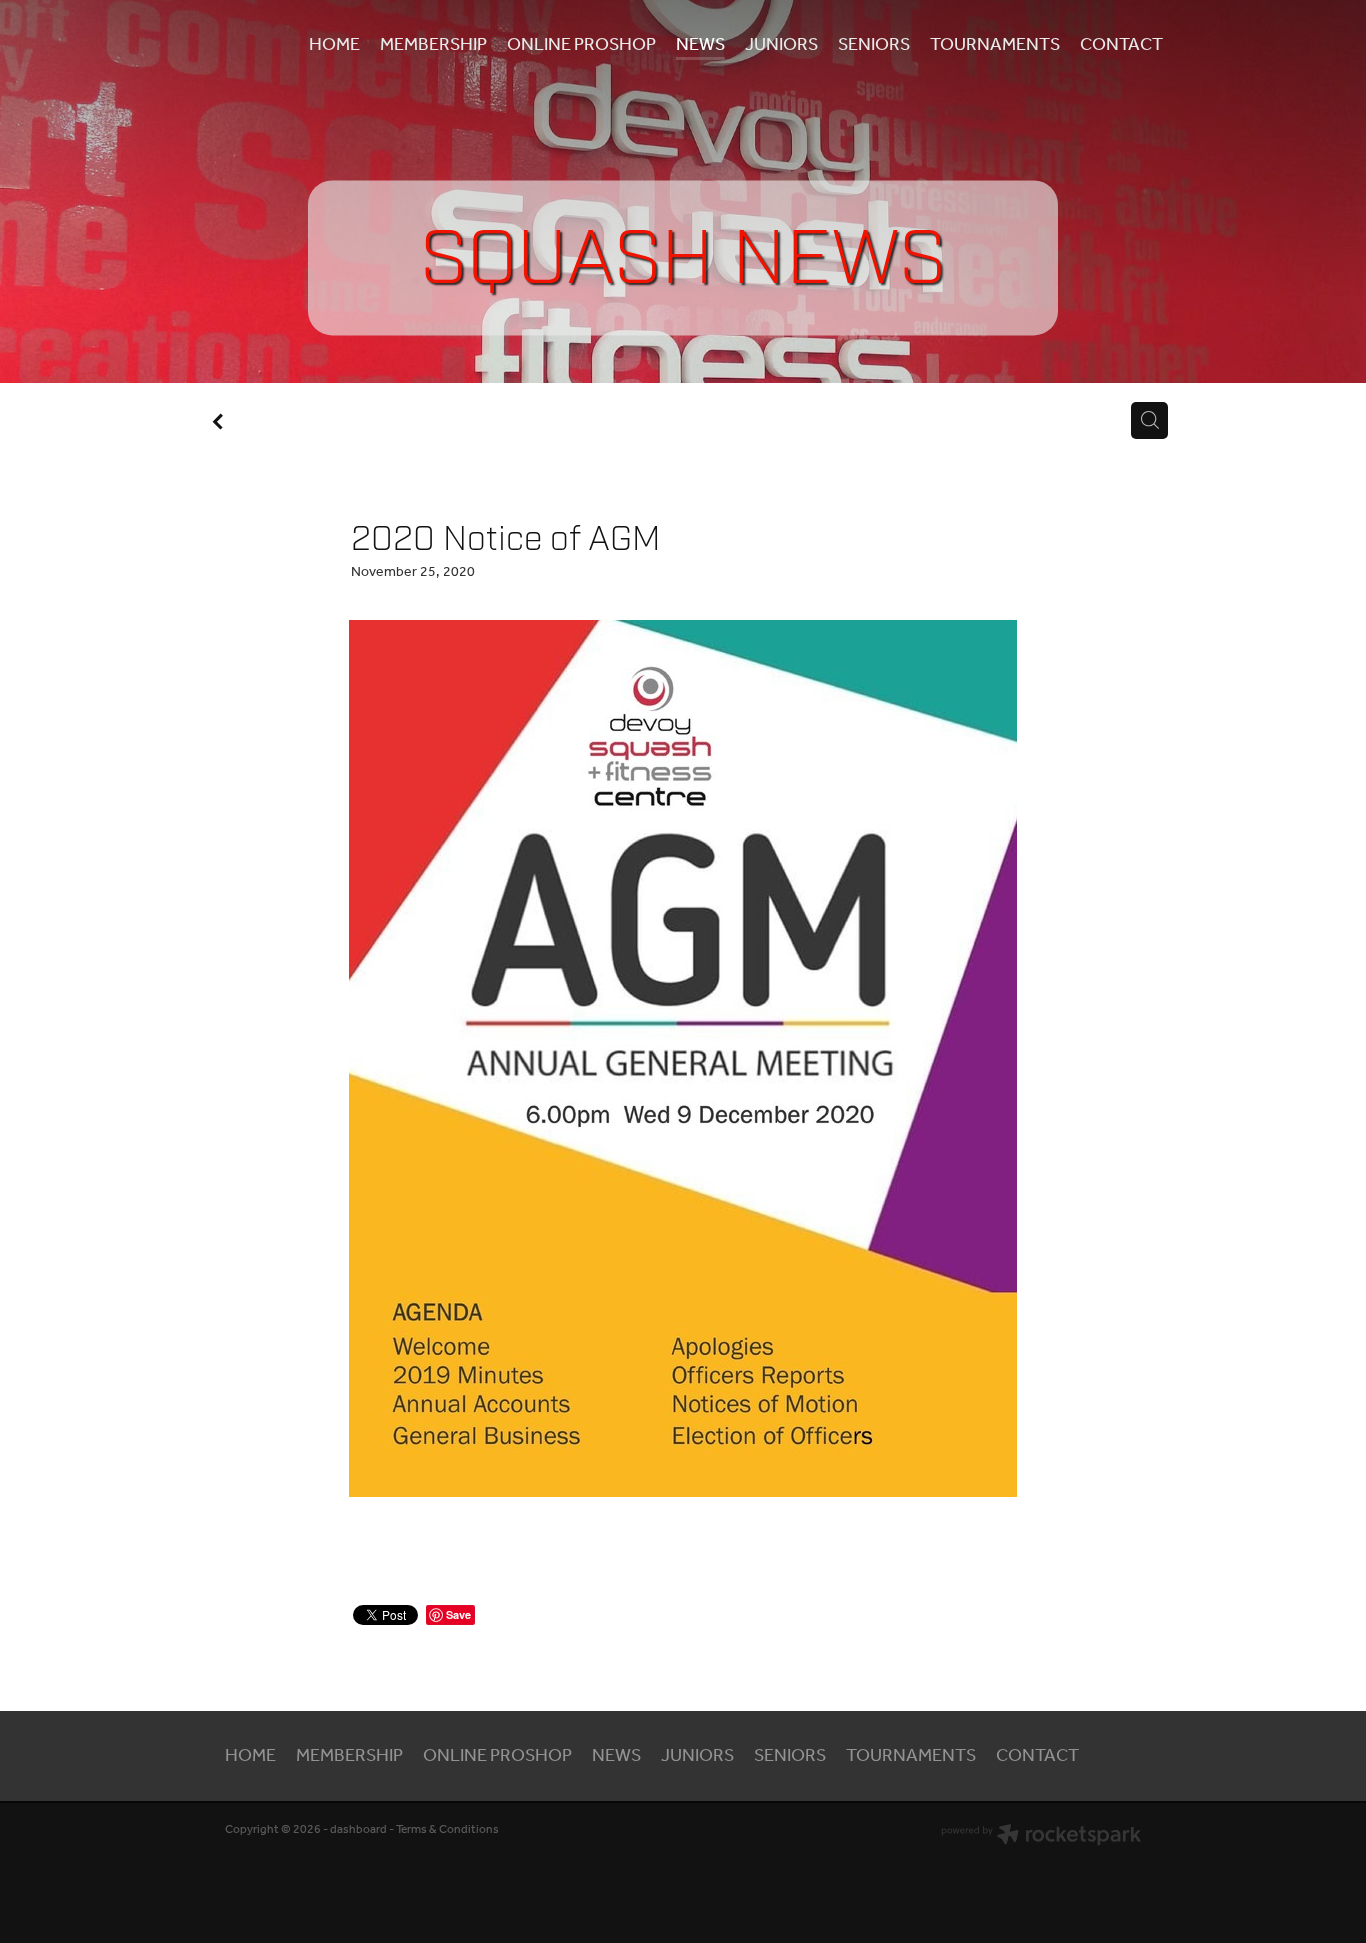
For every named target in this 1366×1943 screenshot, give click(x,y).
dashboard (358, 1829)
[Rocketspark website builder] (1041, 1837)
